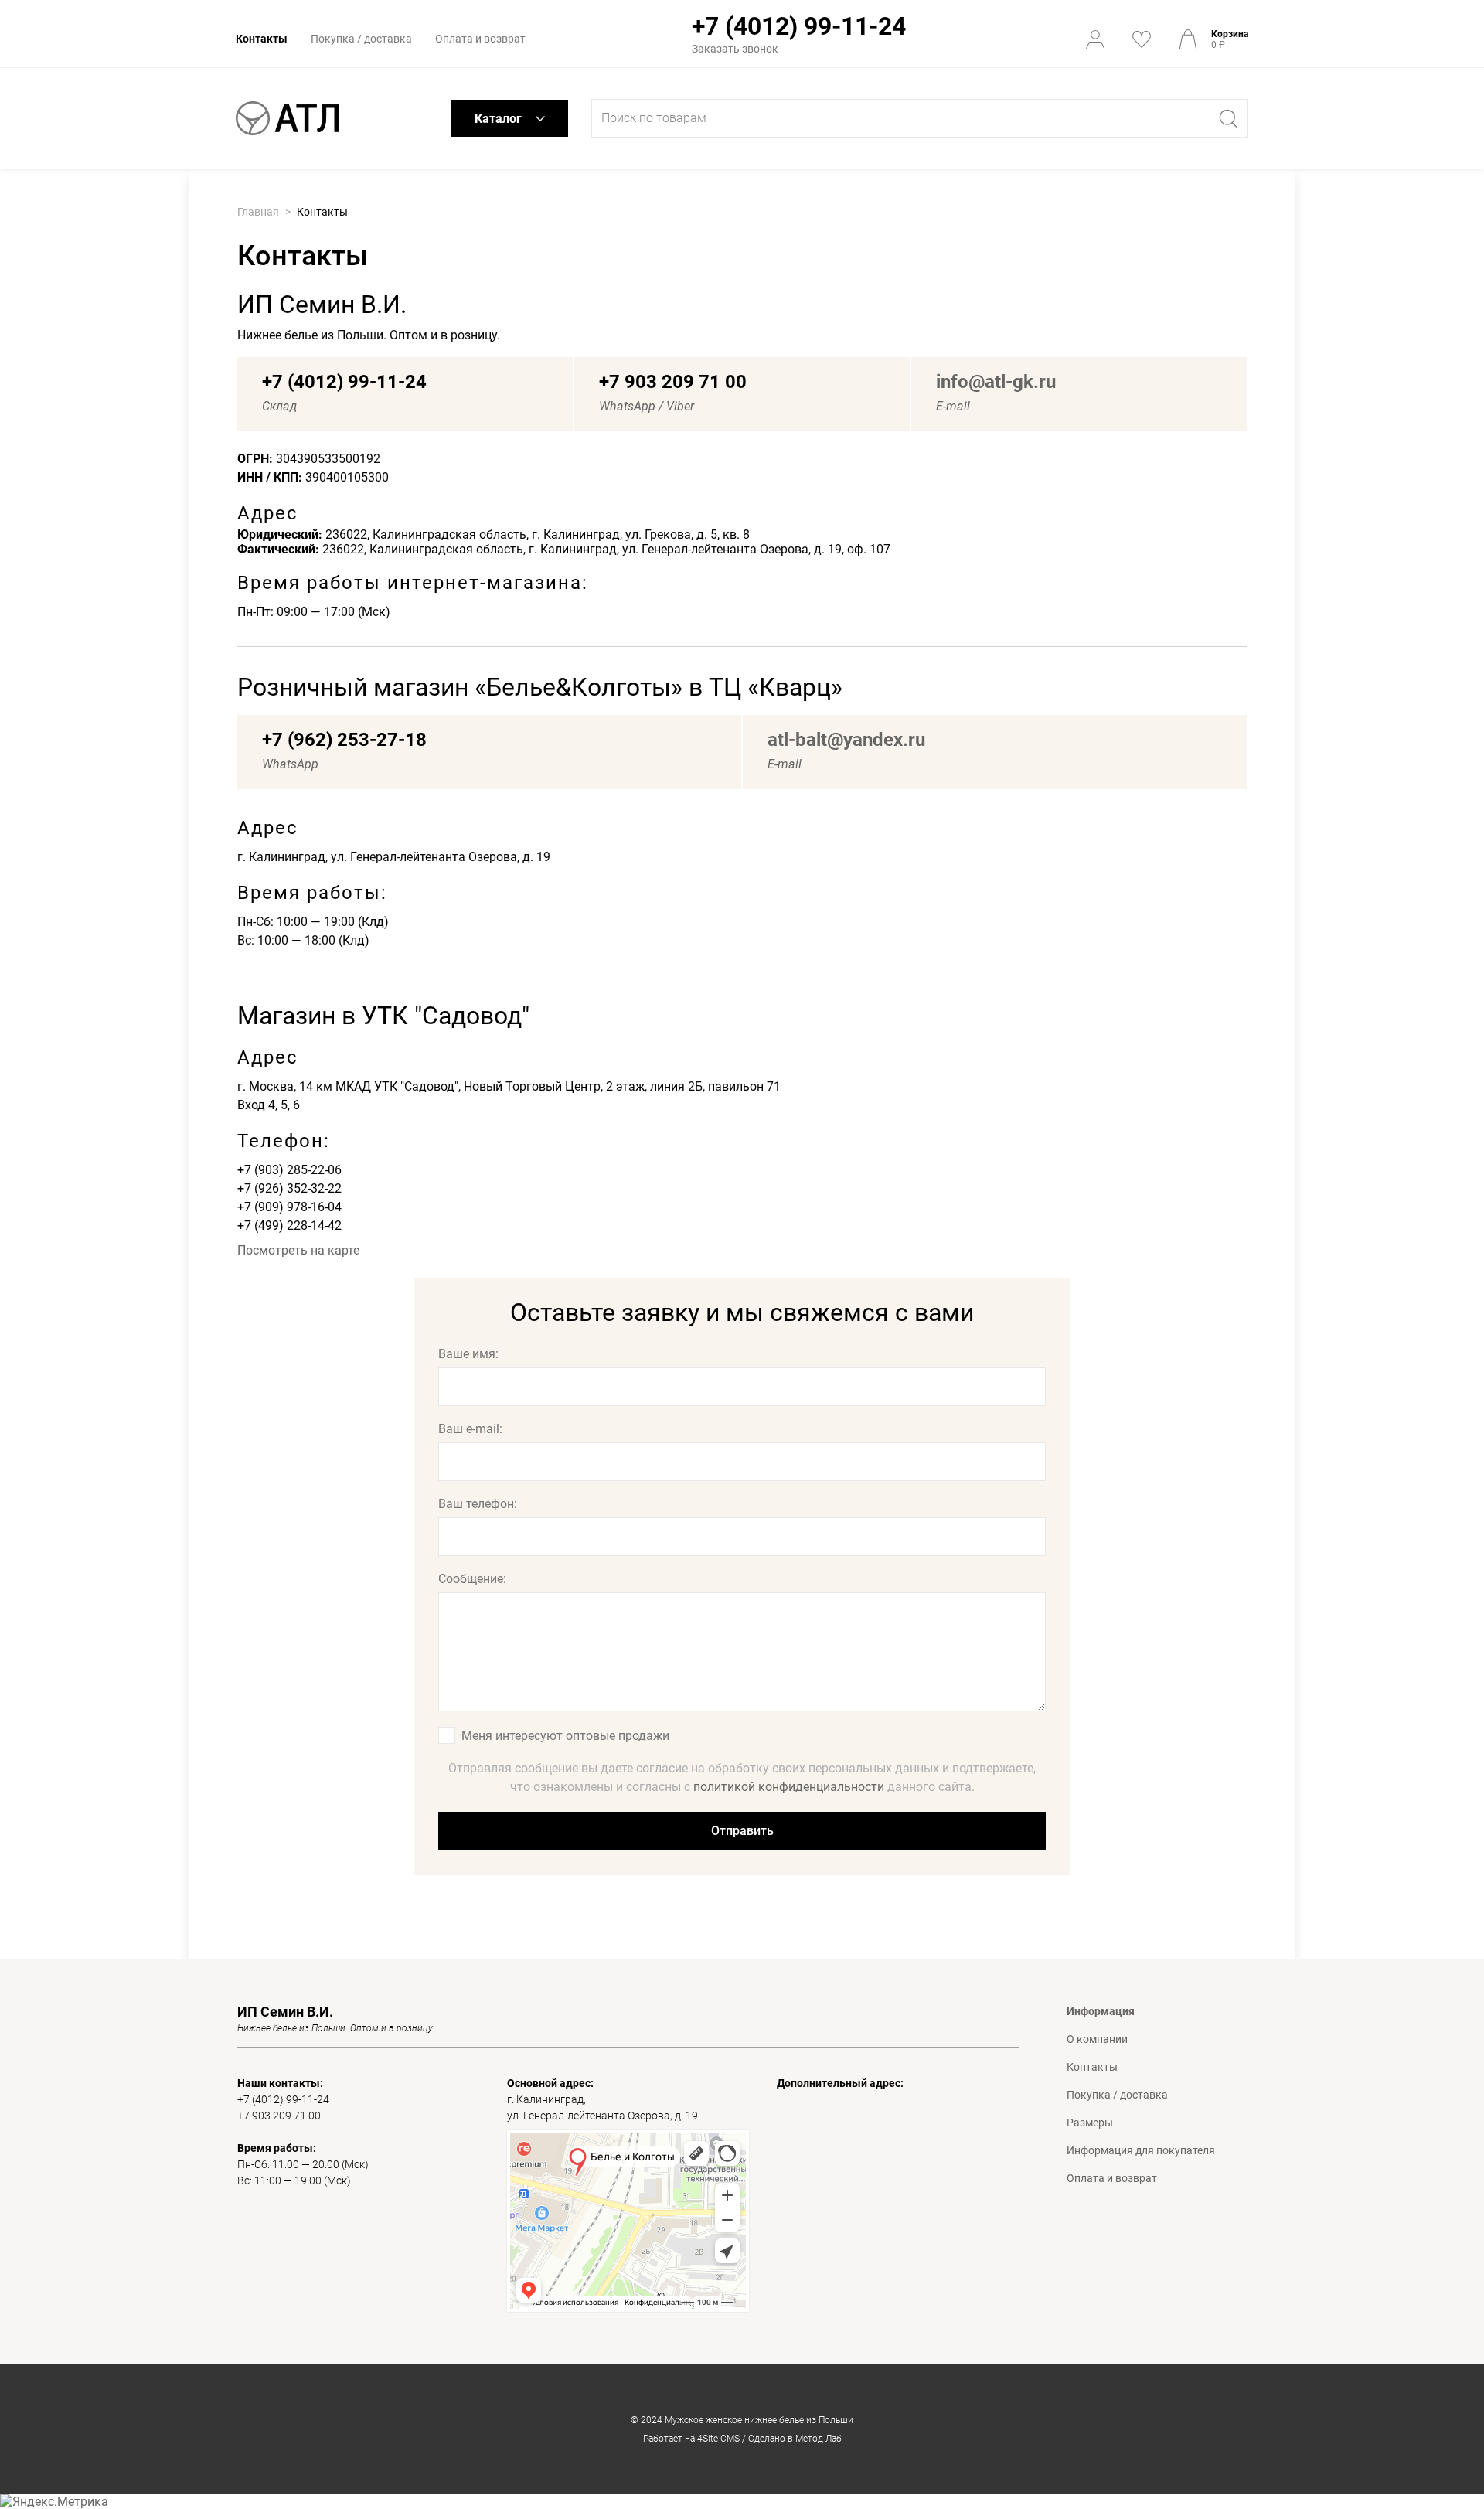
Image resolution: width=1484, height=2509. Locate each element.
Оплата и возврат (480, 39)
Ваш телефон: (478, 1504)
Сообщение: (472, 1579)
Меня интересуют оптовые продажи (565, 1736)
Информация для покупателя (1141, 2150)
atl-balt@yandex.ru (846, 740)
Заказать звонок (735, 49)
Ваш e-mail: (470, 1429)
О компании (1097, 2039)
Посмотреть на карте (298, 1250)
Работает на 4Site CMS (691, 2439)
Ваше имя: (468, 1354)
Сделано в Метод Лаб (795, 2439)
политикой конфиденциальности (789, 1787)
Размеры (1090, 2123)
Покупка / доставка (361, 39)
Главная (258, 212)
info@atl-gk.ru (996, 382)
